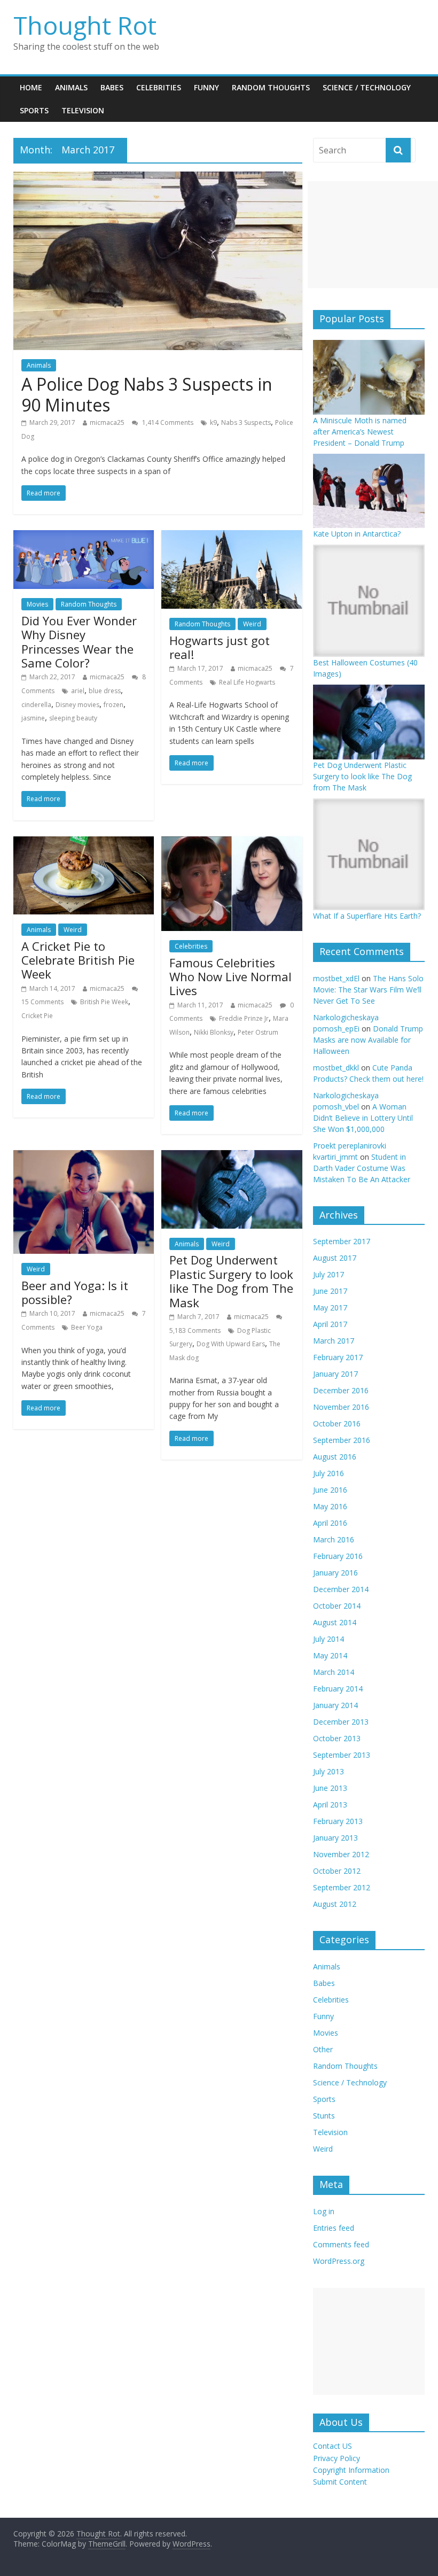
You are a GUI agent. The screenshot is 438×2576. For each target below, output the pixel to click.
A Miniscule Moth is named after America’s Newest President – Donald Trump (360, 432)
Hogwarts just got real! (220, 647)
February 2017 (338, 1357)
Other (323, 2049)
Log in (324, 2211)
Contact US (333, 2446)
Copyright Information (351, 2470)
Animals (71, 87)
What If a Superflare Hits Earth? (367, 916)
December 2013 (341, 1722)
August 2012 (335, 1904)
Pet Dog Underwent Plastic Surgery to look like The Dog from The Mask (231, 1281)
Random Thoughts (271, 87)
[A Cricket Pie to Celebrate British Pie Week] (84, 843)
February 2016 (338, 1556)
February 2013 (338, 1821)
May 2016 (330, 1506)
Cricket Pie (37, 1016)
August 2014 (335, 1622)
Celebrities (159, 87)
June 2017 (330, 1291)
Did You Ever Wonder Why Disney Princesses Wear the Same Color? (79, 642)
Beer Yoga (87, 1327)
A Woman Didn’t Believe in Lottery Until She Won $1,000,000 (363, 1118)
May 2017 (330, 1308)
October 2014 (337, 1606)
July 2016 (328, 1473)
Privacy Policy (337, 2458)
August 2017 (335, 1258)
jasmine (33, 718)
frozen (114, 705)
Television (83, 110)
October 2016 (337, 1423)
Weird (252, 624)
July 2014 (328, 1639)
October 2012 (337, 1871)
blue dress (105, 691)
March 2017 (334, 1341)
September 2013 (342, 1755)
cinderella (36, 705)
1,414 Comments (167, 422)
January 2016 (335, 1573)
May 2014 (330, 1655)
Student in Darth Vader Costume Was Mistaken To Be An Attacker (362, 1168)
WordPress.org (339, 2261)
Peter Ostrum (258, 1032)
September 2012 (342, 1887)
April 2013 (330, 1805)
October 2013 (337, 1738)
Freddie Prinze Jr (244, 1018)
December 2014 (341, 1589)
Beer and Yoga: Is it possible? (75, 1292)
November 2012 (341, 1854)
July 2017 (328, 1274)
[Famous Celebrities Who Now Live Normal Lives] (232, 843)
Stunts (324, 2116)
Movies (37, 604)
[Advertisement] (373, 235)
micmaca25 (107, 422)
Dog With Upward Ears (231, 1344)
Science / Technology (367, 87)
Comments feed (341, 2244)
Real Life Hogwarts (247, 682)
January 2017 (335, 1374)
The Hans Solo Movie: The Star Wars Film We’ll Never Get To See (368, 990)
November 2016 (341, 1407)
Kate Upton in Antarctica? (357, 534)
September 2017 (342, 1241)
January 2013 (335, 1838)
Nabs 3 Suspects (246, 422)
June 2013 (330, 1788)
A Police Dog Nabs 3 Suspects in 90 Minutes (147, 394)
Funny (206, 87)
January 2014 (335, 1705)
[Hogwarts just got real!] (232, 537)
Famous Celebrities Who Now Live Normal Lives (230, 977)
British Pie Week (104, 1002)
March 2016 (334, 1539)
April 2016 (330, 1523)
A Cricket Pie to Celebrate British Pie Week (78, 960)
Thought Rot (85, 25)
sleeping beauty (73, 718)
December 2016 (341, 1390)
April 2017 (330, 1324)
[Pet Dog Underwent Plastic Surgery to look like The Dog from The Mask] (232, 1157)
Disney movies (77, 705)
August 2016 (335, 1457)
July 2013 (328, 1771)
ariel (78, 691)
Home (31, 87)
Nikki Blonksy (214, 1032)
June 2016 (330, 1490)
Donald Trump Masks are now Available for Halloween (368, 1040)
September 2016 (342, 1440)
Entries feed (334, 2228)
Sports (34, 110)
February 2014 (338, 1689)
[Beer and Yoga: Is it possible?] (84, 1157)
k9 (213, 422)
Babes (112, 87)
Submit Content (340, 2482)
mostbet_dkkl (336, 1068)
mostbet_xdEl (336, 978)
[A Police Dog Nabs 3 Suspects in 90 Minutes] (158, 178)
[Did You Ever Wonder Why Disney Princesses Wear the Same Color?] (84, 537)
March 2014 (334, 1672)
